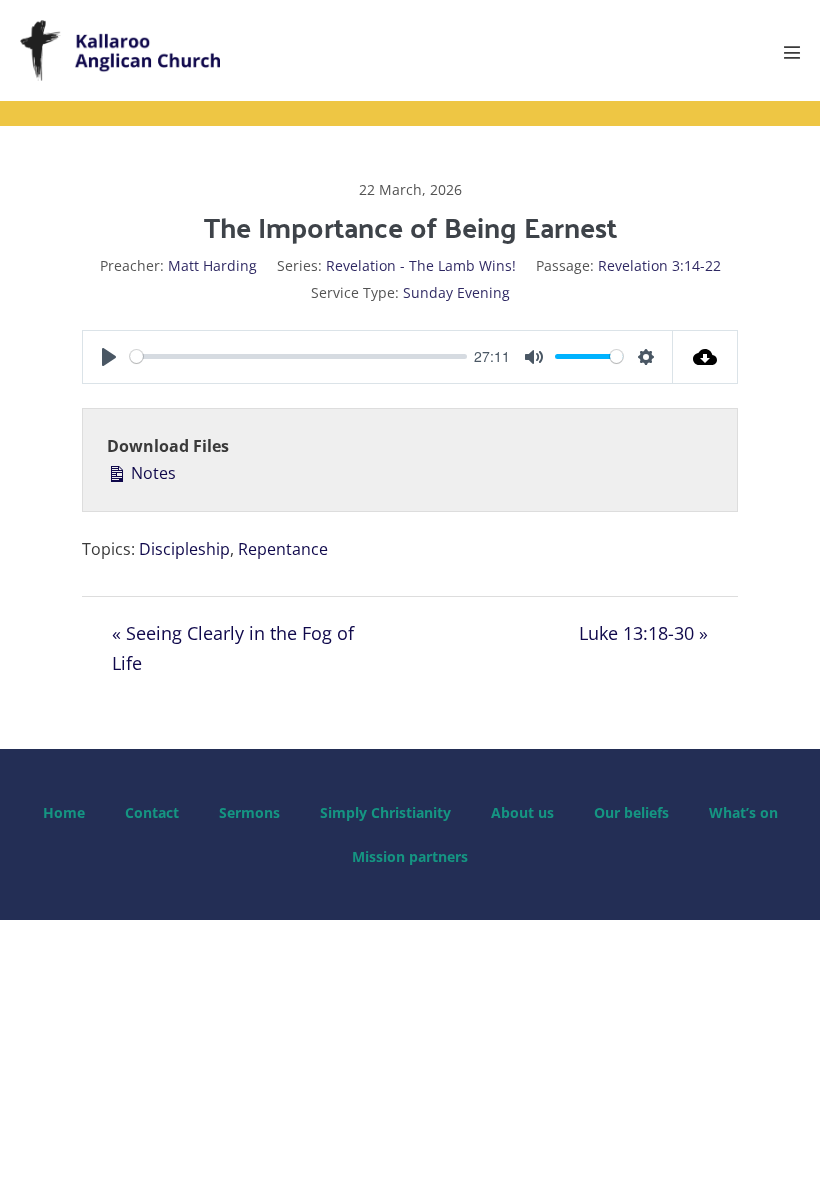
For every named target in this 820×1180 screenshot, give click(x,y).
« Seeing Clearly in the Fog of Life (233, 648)
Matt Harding (212, 265)
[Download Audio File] (705, 357)
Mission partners (410, 856)
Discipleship (184, 549)
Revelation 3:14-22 (659, 265)
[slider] (298, 356)
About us (522, 812)
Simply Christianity (385, 812)
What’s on (743, 812)
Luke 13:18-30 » (643, 633)
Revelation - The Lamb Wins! (421, 265)
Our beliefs (631, 812)
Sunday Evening (456, 292)
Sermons (249, 812)
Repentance (283, 549)
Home (64, 812)
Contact (152, 812)
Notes (151, 473)
